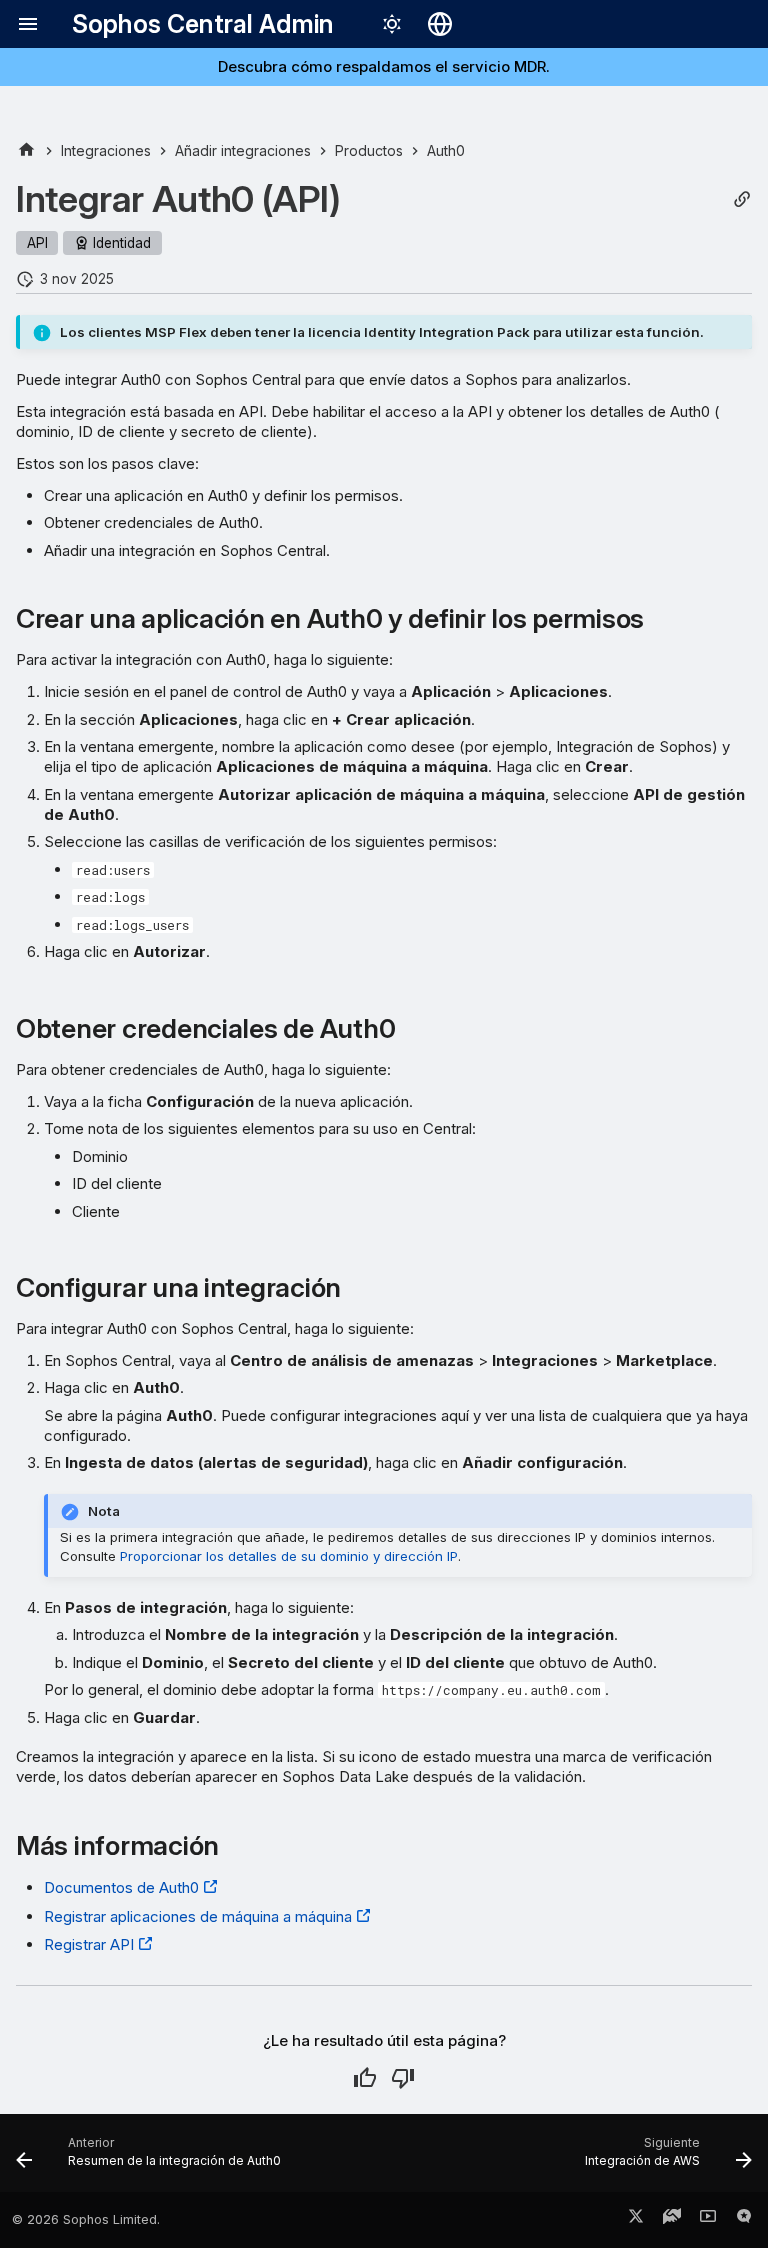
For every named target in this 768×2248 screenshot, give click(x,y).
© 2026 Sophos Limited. (86, 2219)
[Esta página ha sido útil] (365, 2078)
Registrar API (89, 1944)
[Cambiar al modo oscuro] (392, 24)
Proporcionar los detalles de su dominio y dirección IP (289, 1556)
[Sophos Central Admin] (26, 150)
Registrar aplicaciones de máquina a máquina (198, 1916)
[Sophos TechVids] (708, 2220)
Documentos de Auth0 (121, 1887)
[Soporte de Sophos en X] (636, 2220)
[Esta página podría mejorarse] (403, 2078)
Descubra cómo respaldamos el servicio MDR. (384, 66)
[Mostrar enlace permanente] (742, 199)
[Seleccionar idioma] (440, 24)
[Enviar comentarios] (744, 2220)
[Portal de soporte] (672, 2220)
